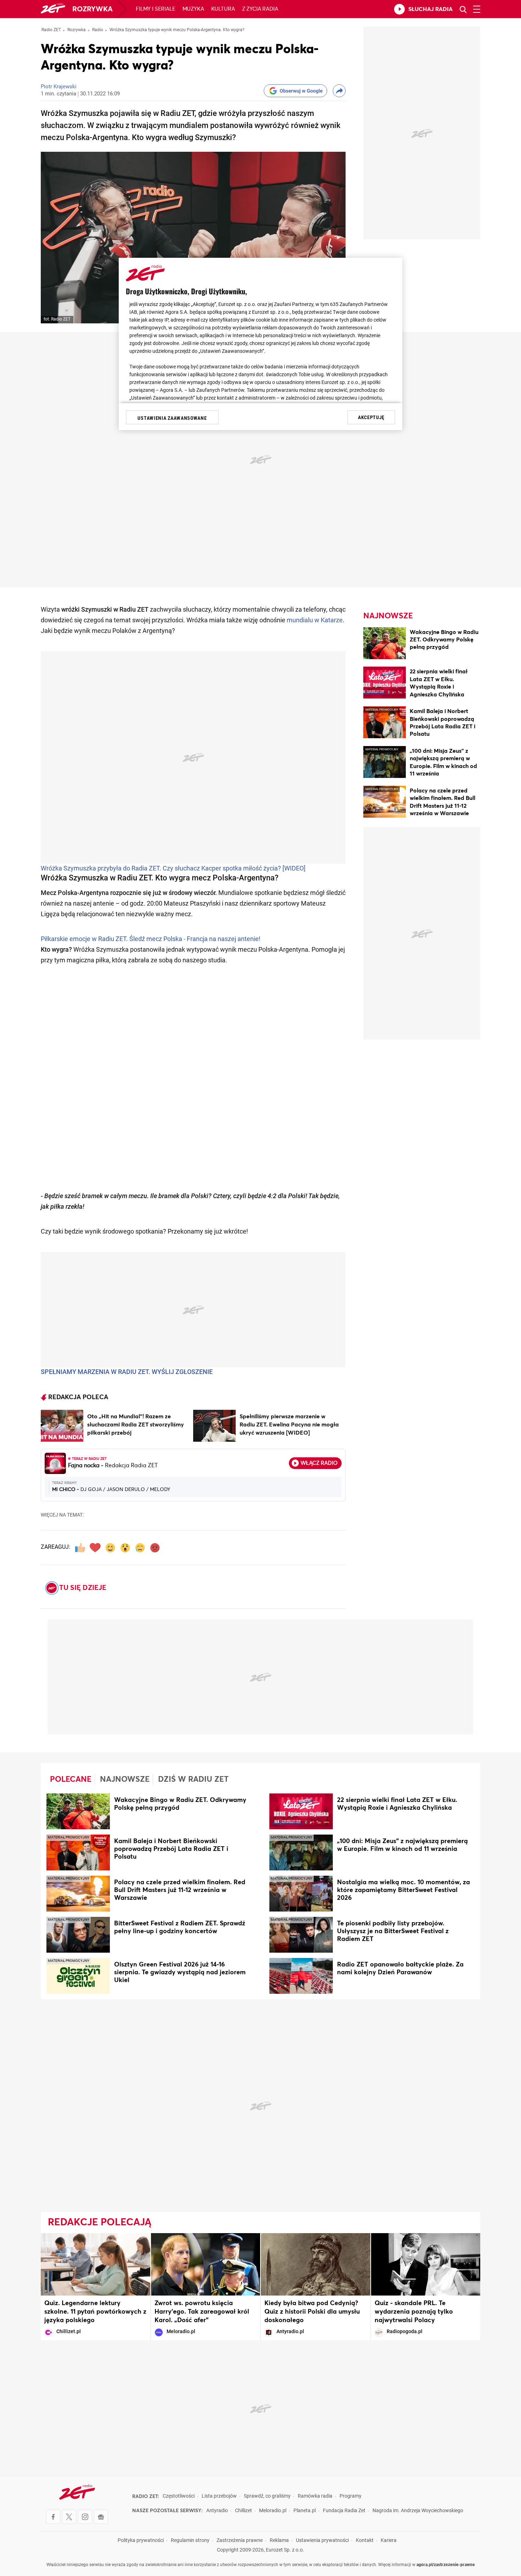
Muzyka (193, 9)
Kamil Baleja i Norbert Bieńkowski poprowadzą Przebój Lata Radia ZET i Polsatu (171, 1849)
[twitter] (69, 2517)
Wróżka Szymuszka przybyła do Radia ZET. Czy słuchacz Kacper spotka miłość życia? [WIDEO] (173, 869)
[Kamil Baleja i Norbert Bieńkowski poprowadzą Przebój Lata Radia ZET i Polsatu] (385, 724)
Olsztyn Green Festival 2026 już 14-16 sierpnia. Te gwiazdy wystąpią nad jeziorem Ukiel (180, 1973)
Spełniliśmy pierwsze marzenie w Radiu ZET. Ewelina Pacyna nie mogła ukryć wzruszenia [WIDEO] (289, 1425)
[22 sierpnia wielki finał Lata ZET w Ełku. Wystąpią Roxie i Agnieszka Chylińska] (385, 684)
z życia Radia (260, 9)
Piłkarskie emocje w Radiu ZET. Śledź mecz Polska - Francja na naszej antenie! (151, 939)
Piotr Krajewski (59, 87)
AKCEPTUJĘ (371, 417)
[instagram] (85, 2517)
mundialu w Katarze (315, 621)
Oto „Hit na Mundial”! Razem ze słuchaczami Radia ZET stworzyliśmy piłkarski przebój (136, 1425)
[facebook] (53, 2517)
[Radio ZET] (53, 9)
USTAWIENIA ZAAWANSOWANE (172, 418)
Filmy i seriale (156, 9)
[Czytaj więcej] (62, 1426)
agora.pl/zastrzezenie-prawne (446, 2565)
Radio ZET (51, 30)
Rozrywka (93, 9)
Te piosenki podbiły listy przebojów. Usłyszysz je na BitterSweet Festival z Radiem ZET (393, 1931)
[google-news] (101, 2517)
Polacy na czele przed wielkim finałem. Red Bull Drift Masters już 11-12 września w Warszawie (180, 1890)
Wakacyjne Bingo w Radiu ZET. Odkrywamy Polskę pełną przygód (444, 640)
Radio (98, 30)
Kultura (223, 9)
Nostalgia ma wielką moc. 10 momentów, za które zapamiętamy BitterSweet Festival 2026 (404, 1890)
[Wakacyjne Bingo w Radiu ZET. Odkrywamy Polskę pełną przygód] (385, 644)
